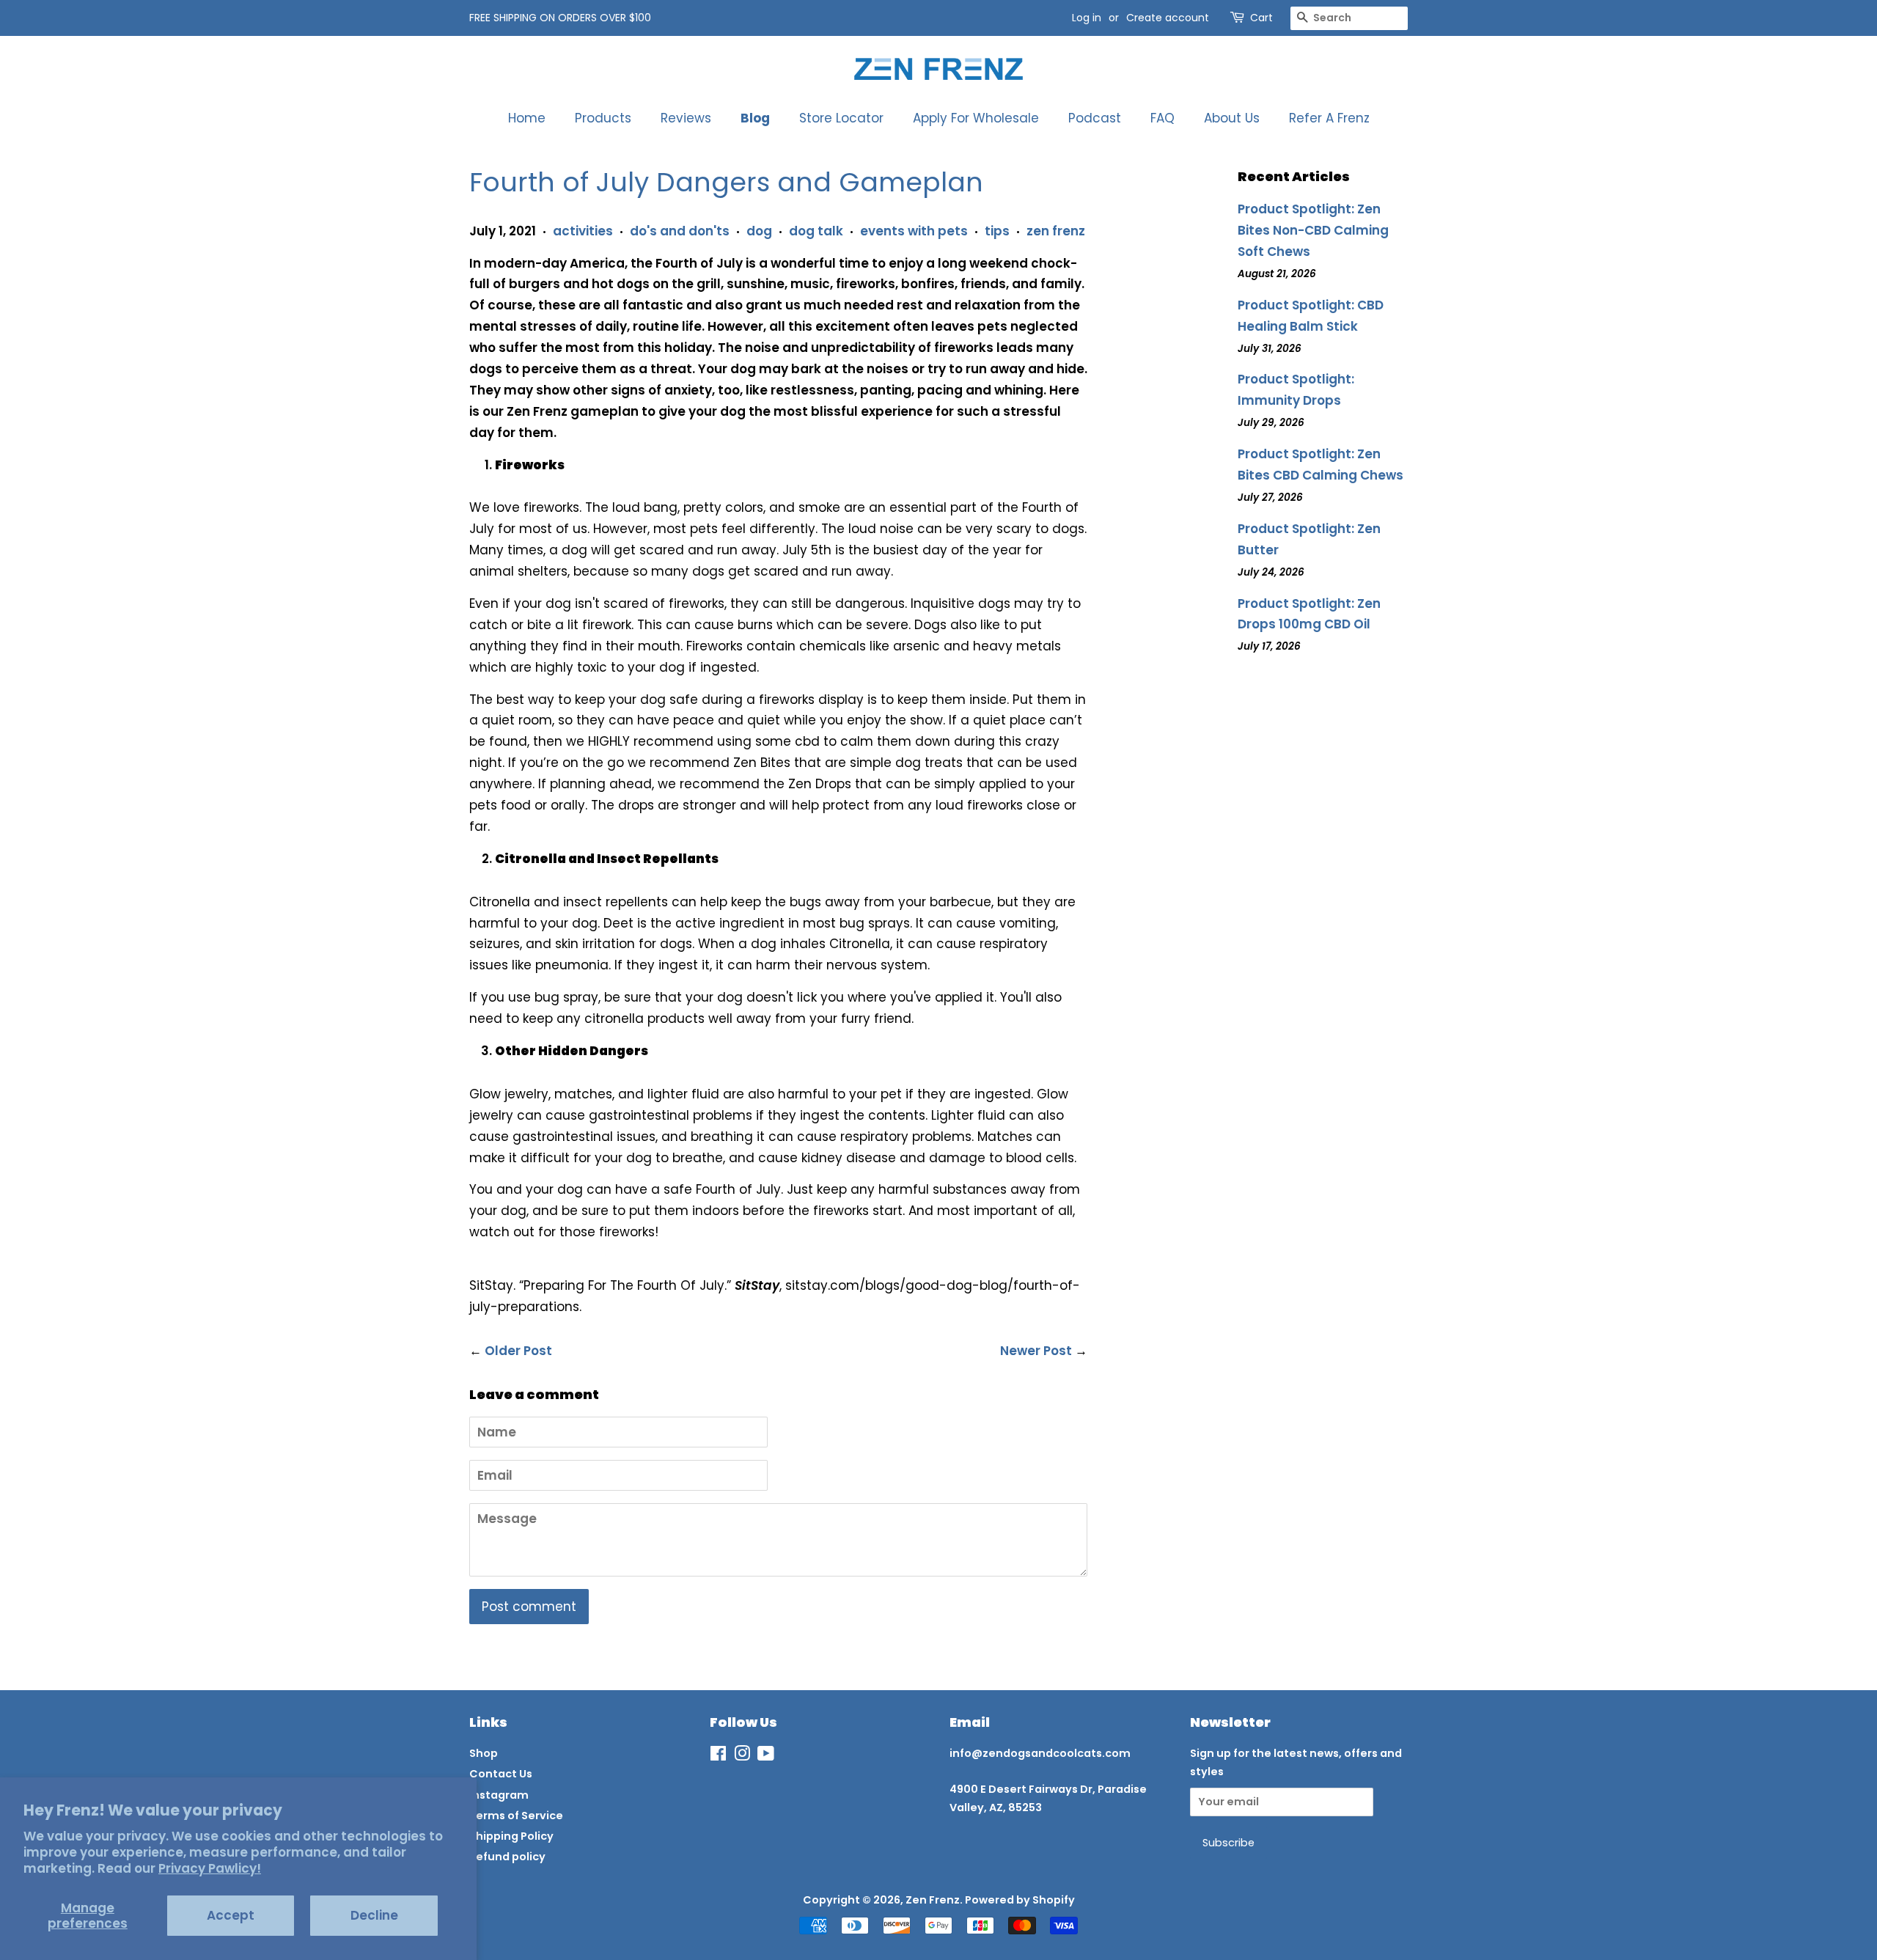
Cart (1261, 18)
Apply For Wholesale (976, 118)
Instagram (499, 1795)
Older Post (518, 1351)
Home (527, 118)
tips (997, 231)
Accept (231, 1915)
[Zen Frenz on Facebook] (718, 1756)
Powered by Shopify (1020, 1900)
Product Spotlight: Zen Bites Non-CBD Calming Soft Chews (1313, 230)
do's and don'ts (680, 231)
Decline (374, 1915)
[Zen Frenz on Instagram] (742, 1756)
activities (583, 231)
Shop (484, 1753)
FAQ (1162, 118)
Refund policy (507, 1857)
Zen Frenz (933, 1900)
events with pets (914, 231)
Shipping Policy (511, 1836)
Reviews (686, 118)
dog (759, 231)
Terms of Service (516, 1816)
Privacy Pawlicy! (210, 1868)
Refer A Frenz (1329, 118)
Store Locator (841, 118)
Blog (755, 118)
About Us (1232, 118)
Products (603, 118)
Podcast (1095, 118)
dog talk (816, 231)
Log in (1087, 18)
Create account (1168, 18)
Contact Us (501, 1774)
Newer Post (1036, 1351)
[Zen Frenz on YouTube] (766, 1756)
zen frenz (1056, 231)
